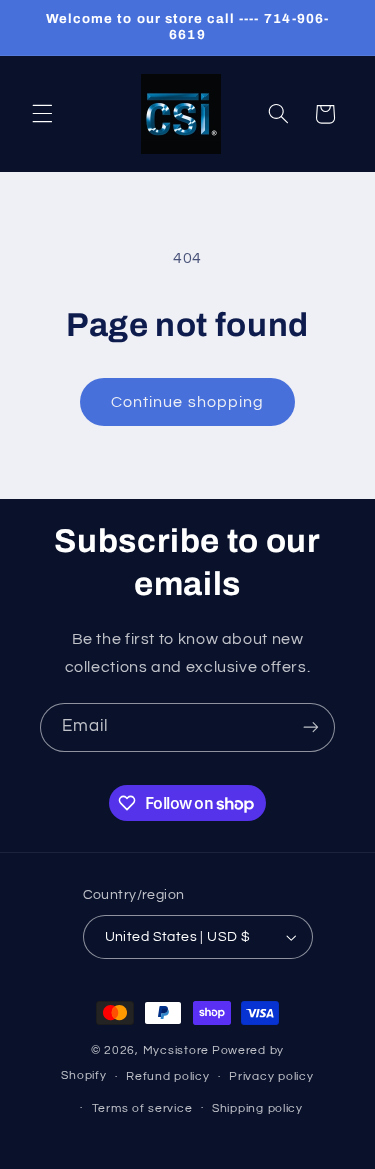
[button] (42, 114)
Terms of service (142, 1108)
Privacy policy (271, 1076)
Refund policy (168, 1076)
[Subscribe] (311, 727)
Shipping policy (257, 1108)
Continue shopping (187, 402)
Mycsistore (176, 1050)
